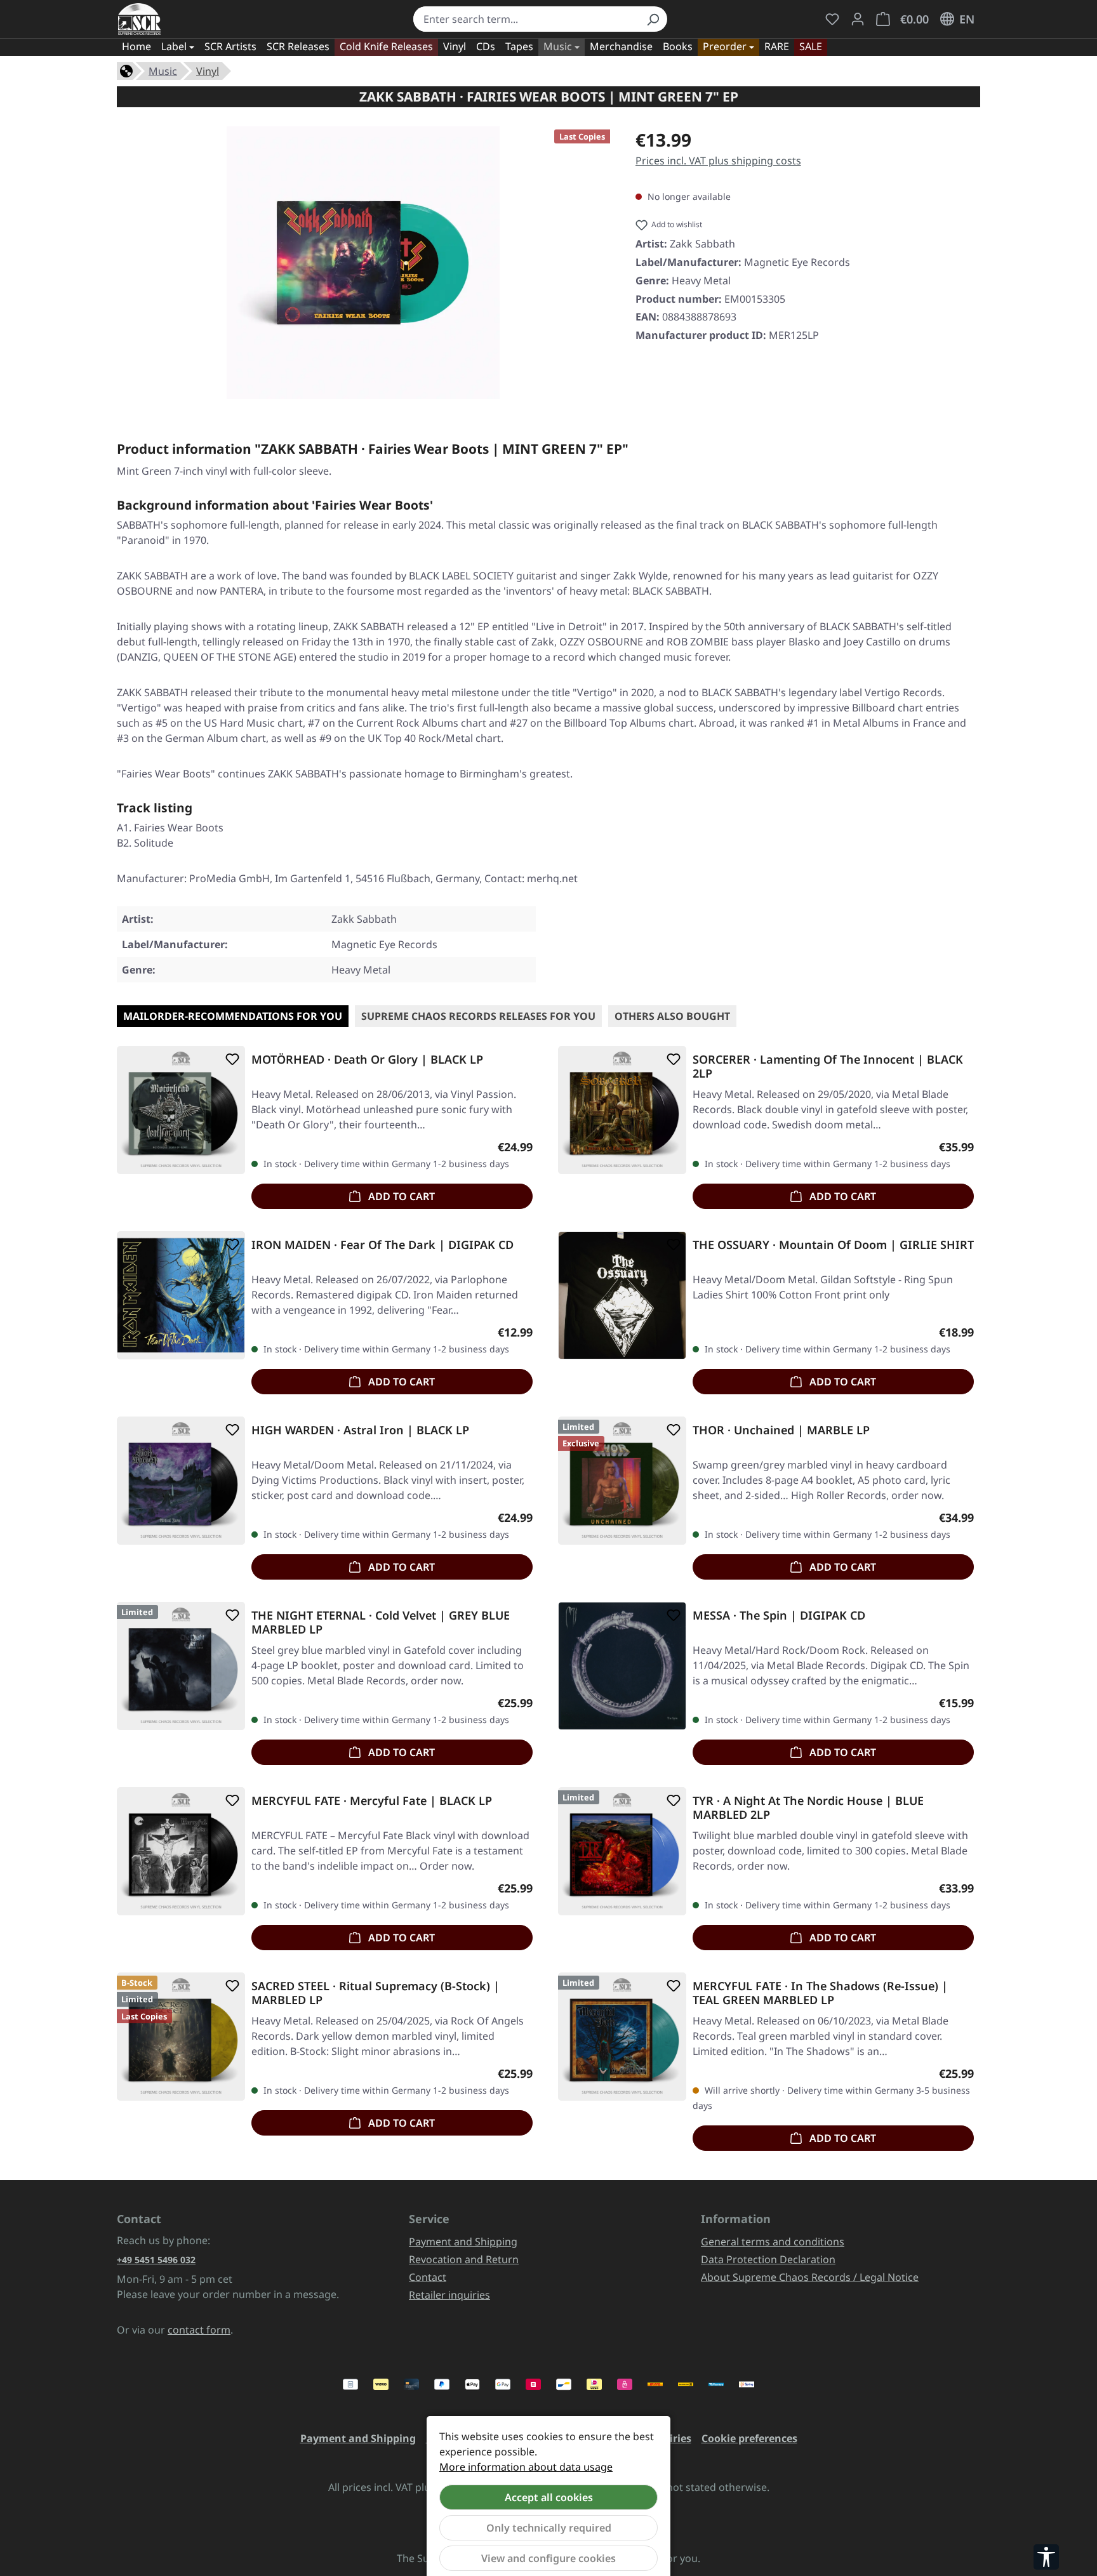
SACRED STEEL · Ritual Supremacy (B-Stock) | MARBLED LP (376, 1993)
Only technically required (549, 2528)
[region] (363, 263)
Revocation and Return (464, 2259)
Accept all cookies (549, 2497)
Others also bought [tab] (672, 1016)
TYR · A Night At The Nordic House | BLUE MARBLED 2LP (808, 1807)
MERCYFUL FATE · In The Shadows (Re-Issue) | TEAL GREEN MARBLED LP (820, 1993)
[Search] (653, 19)
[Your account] (858, 19)
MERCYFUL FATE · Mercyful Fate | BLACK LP (372, 1801)
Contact (428, 2277)
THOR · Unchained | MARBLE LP (781, 1430)
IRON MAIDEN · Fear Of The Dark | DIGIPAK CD (382, 1245)
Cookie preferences (749, 2438)
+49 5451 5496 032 (156, 2260)
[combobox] (526, 19)
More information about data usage (526, 2467)
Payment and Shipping (463, 2242)
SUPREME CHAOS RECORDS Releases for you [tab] (478, 1016)
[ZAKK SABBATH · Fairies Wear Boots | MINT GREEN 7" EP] (363, 263)
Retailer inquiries (449, 2295)
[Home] (126, 70)
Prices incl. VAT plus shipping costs (718, 161)
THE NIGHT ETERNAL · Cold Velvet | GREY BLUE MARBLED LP (381, 1622)
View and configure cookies (548, 2558)
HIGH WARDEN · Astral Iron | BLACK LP (360, 1430)
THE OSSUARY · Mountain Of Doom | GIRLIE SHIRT (833, 1245)
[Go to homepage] (139, 19)
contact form (199, 2330)
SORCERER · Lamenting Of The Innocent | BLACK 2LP (828, 1066)
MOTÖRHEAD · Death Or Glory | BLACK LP (367, 1060)
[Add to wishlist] (230, 1059)
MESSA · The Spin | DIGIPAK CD (779, 1615)
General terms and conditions (773, 2242)
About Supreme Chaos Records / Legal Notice (810, 2277)
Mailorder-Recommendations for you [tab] (233, 1016)
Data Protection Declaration (768, 2259)
